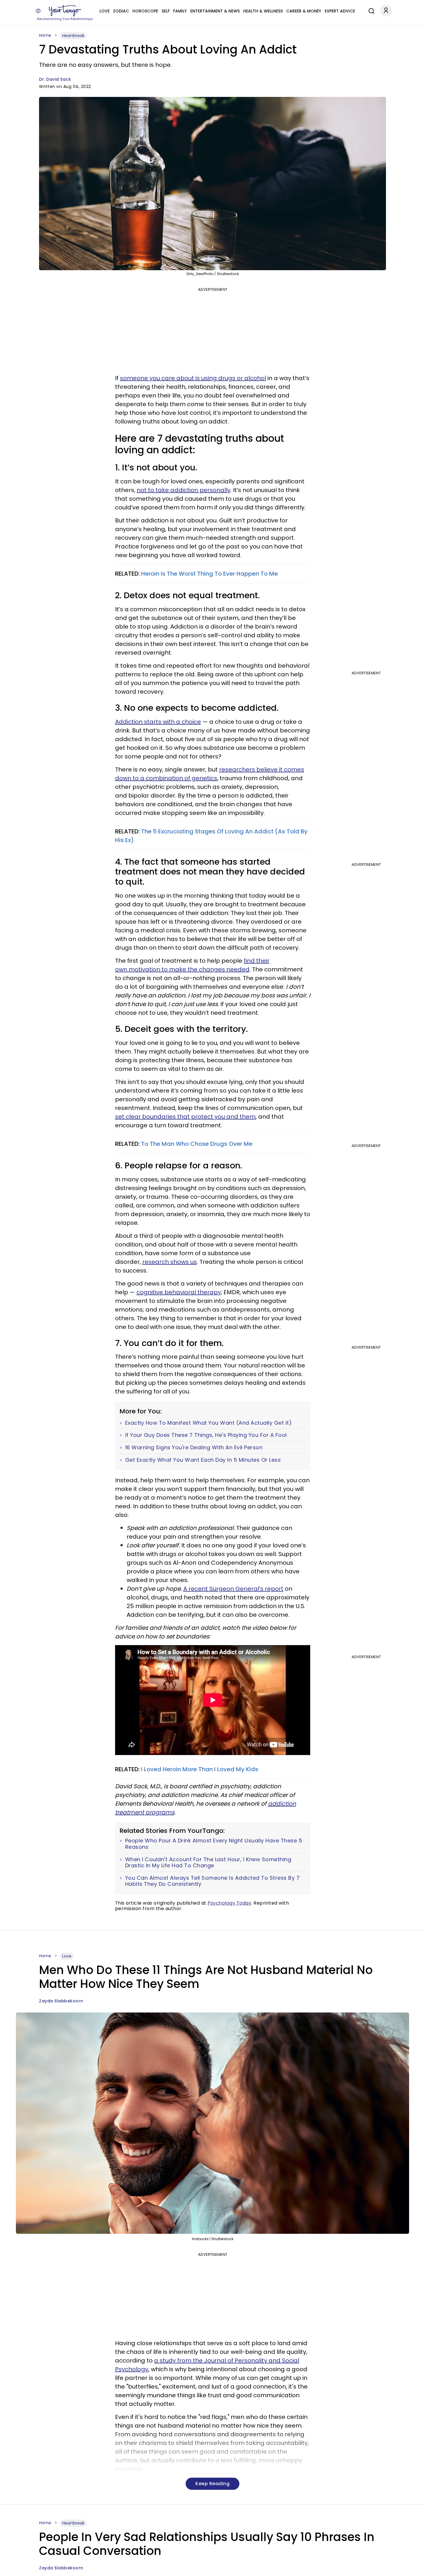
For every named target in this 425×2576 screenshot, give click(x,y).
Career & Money (304, 11)
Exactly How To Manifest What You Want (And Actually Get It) (209, 1423)
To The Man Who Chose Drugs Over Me (197, 1144)
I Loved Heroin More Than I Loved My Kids (199, 1769)
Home (45, 35)
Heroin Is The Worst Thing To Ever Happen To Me (209, 574)
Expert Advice (340, 11)
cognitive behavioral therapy (179, 1292)
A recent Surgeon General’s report (233, 1589)
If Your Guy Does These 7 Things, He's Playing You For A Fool (206, 1435)
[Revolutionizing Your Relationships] (65, 11)
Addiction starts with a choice (158, 722)
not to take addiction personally (184, 490)
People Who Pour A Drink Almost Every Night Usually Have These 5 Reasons (214, 1844)
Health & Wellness (263, 11)
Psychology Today (229, 1903)
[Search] (370, 10)
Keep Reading (212, 2484)
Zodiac (121, 11)
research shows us (170, 1262)
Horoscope (145, 11)
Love (105, 11)
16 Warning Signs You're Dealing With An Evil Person (194, 1448)
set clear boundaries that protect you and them (185, 1117)
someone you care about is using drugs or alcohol (193, 378)
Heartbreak (73, 36)
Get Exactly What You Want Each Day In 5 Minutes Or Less (203, 1460)
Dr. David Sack (55, 79)
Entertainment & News (215, 11)
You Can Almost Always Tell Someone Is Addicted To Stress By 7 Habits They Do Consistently (212, 1881)
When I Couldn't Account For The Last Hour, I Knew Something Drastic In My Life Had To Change (208, 1863)
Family (180, 11)
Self (166, 11)
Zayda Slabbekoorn (61, 2001)
